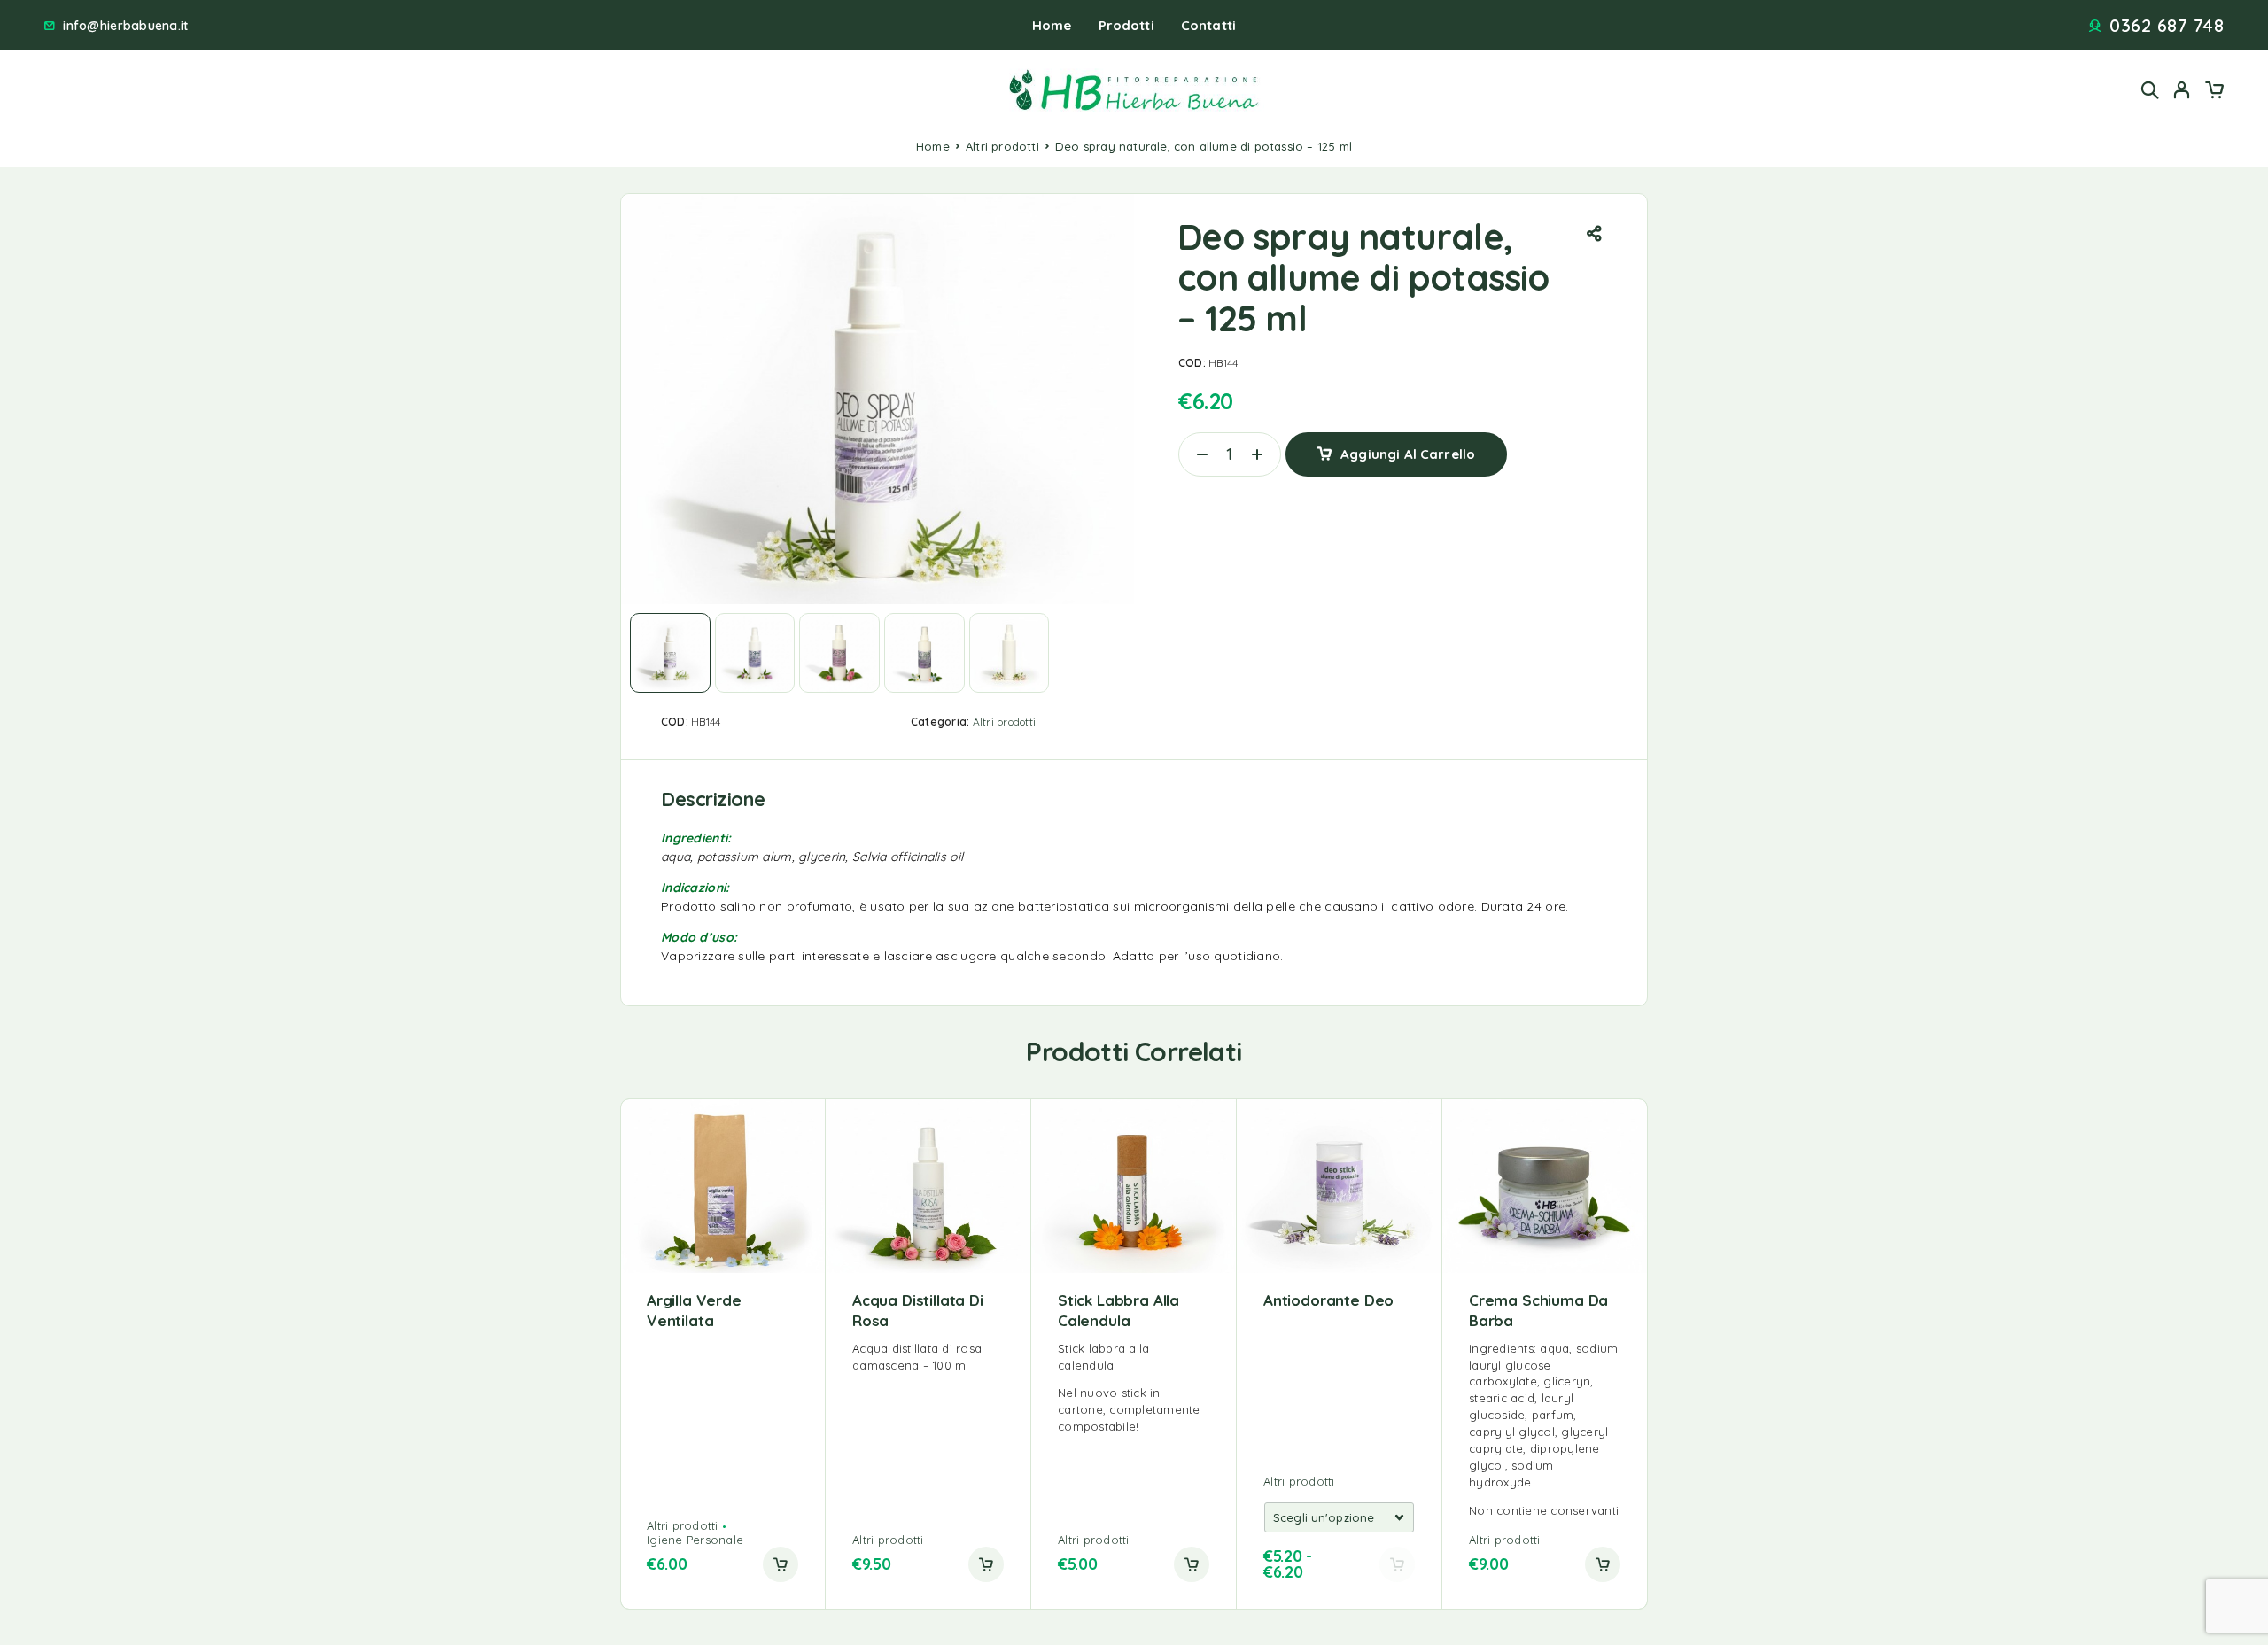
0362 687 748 (2167, 26)
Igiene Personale (695, 1540)
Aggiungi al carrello (1408, 448)
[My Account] (2182, 90)
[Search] (2150, 90)
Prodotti (1126, 25)
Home (1052, 25)
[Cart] (2214, 92)
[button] (781, 1564)
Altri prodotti (1002, 146)
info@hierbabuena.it (125, 26)
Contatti (1208, 25)
